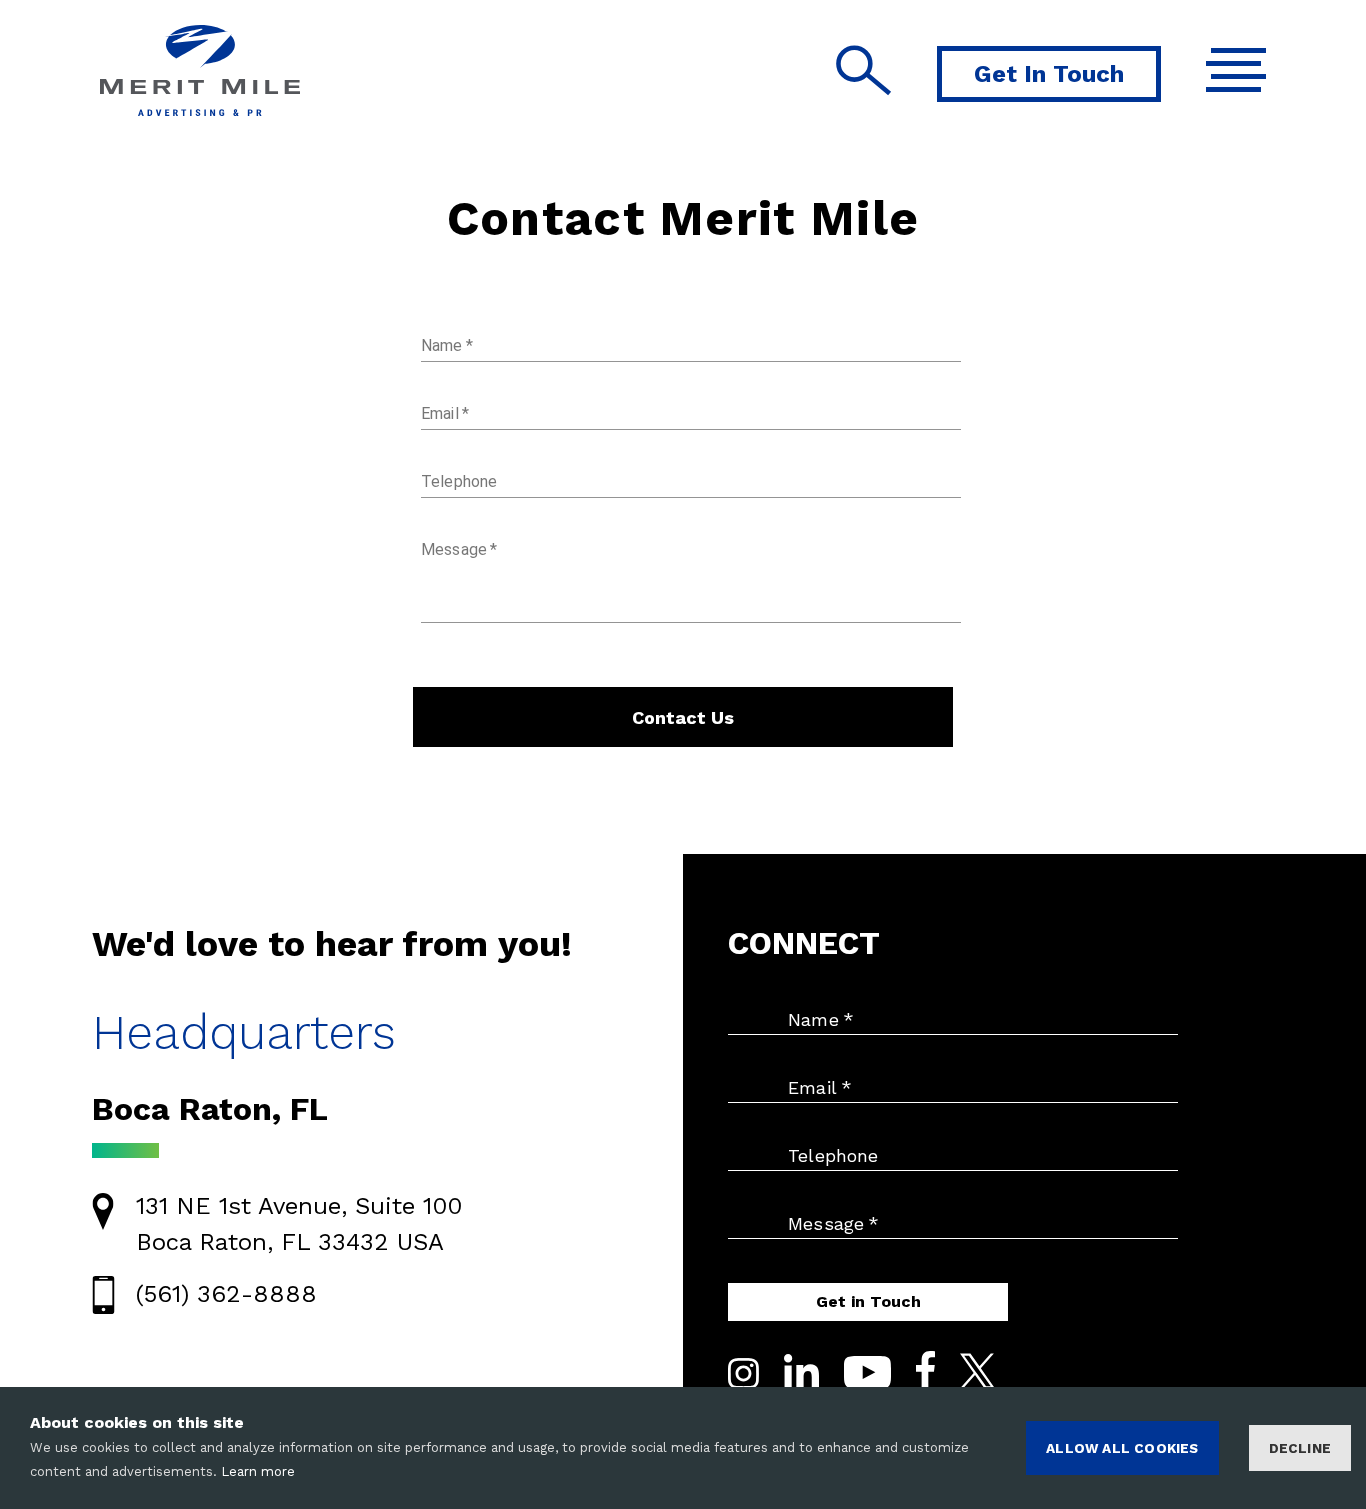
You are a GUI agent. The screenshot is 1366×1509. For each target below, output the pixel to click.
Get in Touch (868, 1301)
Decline (1300, 1448)
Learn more (258, 1471)
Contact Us (683, 717)
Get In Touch (1049, 74)
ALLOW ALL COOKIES (1122, 1448)
